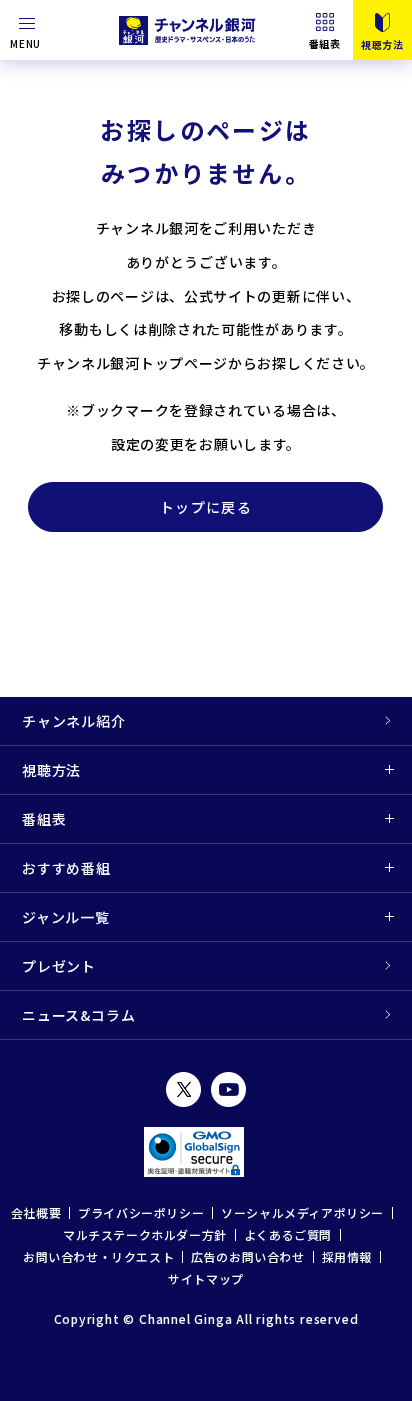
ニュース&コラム (78, 1015)
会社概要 (36, 1212)
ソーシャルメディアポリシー (302, 1212)
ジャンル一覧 (66, 917)
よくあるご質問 (288, 1234)
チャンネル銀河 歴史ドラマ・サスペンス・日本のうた (189, 30)
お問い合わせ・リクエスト (98, 1256)
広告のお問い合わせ (247, 1256)
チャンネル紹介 (74, 721)
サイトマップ (206, 1278)
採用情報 (347, 1256)
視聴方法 (51, 770)
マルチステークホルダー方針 (145, 1234)
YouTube (228, 1089)
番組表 (325, 42)
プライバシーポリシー (141, 1212)
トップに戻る (206, 507)
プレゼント (59, 966)
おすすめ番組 (66, 868)
